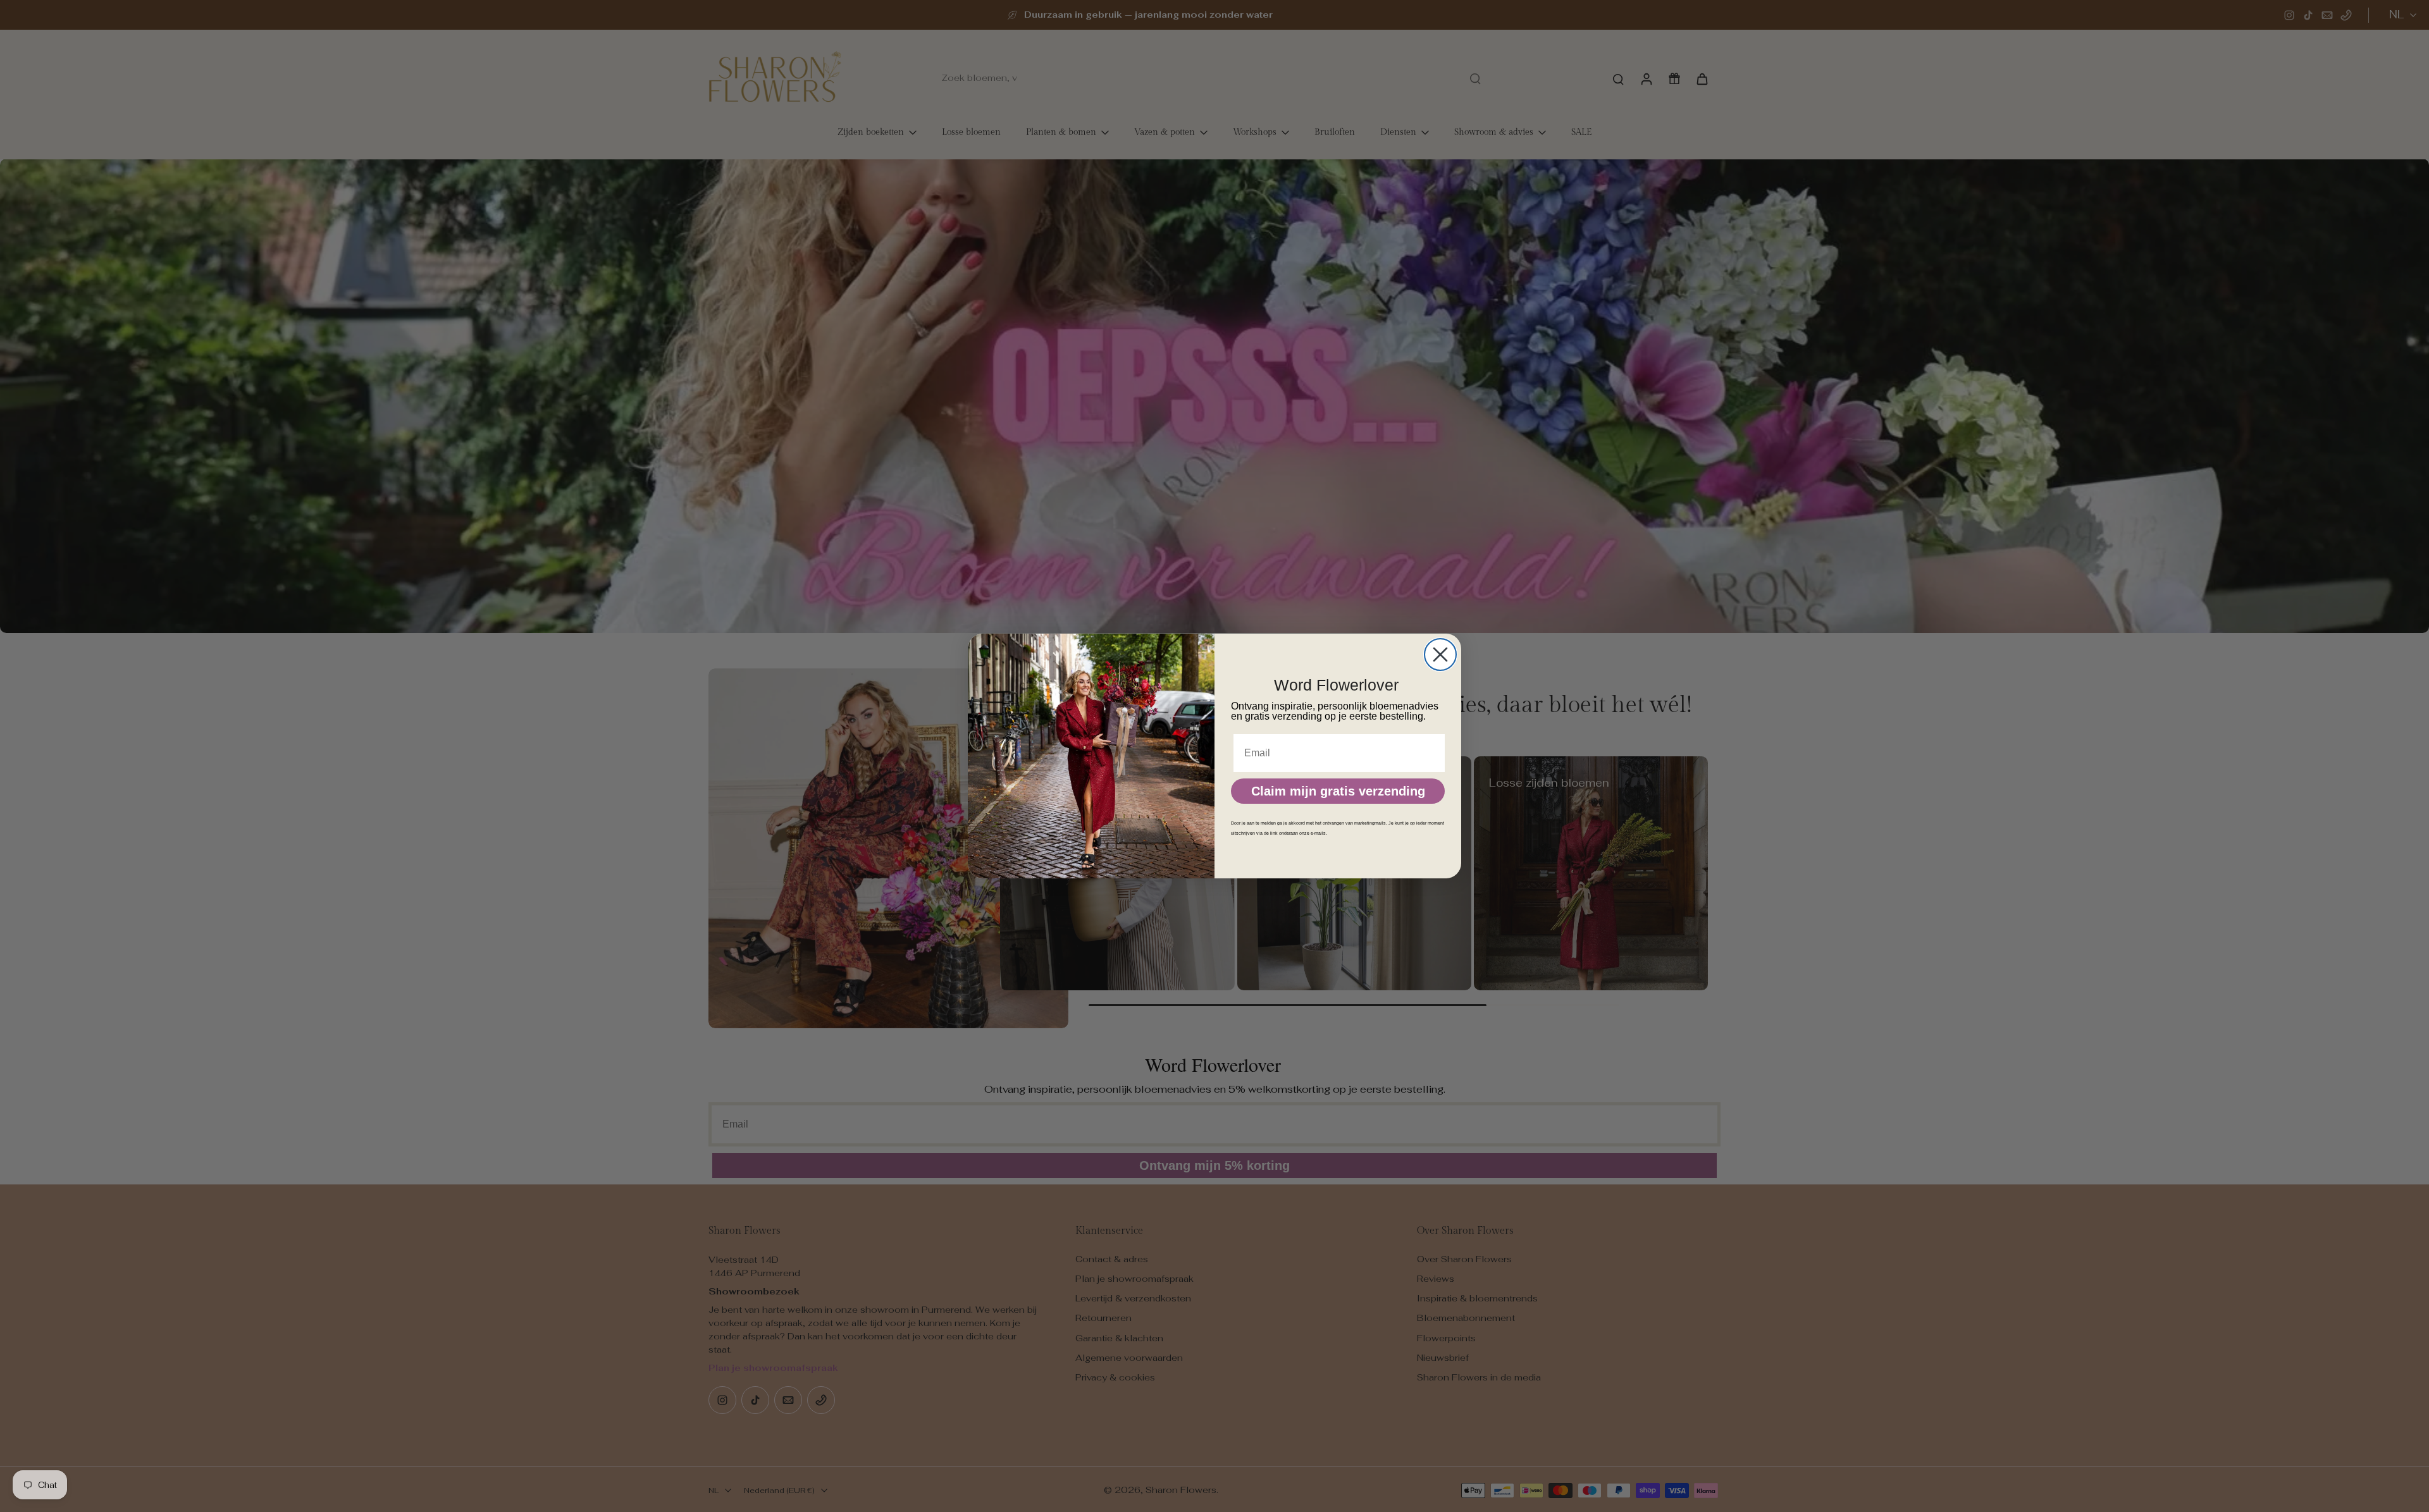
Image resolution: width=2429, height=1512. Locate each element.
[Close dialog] (1440, 655)
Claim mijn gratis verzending (1338, 791)
